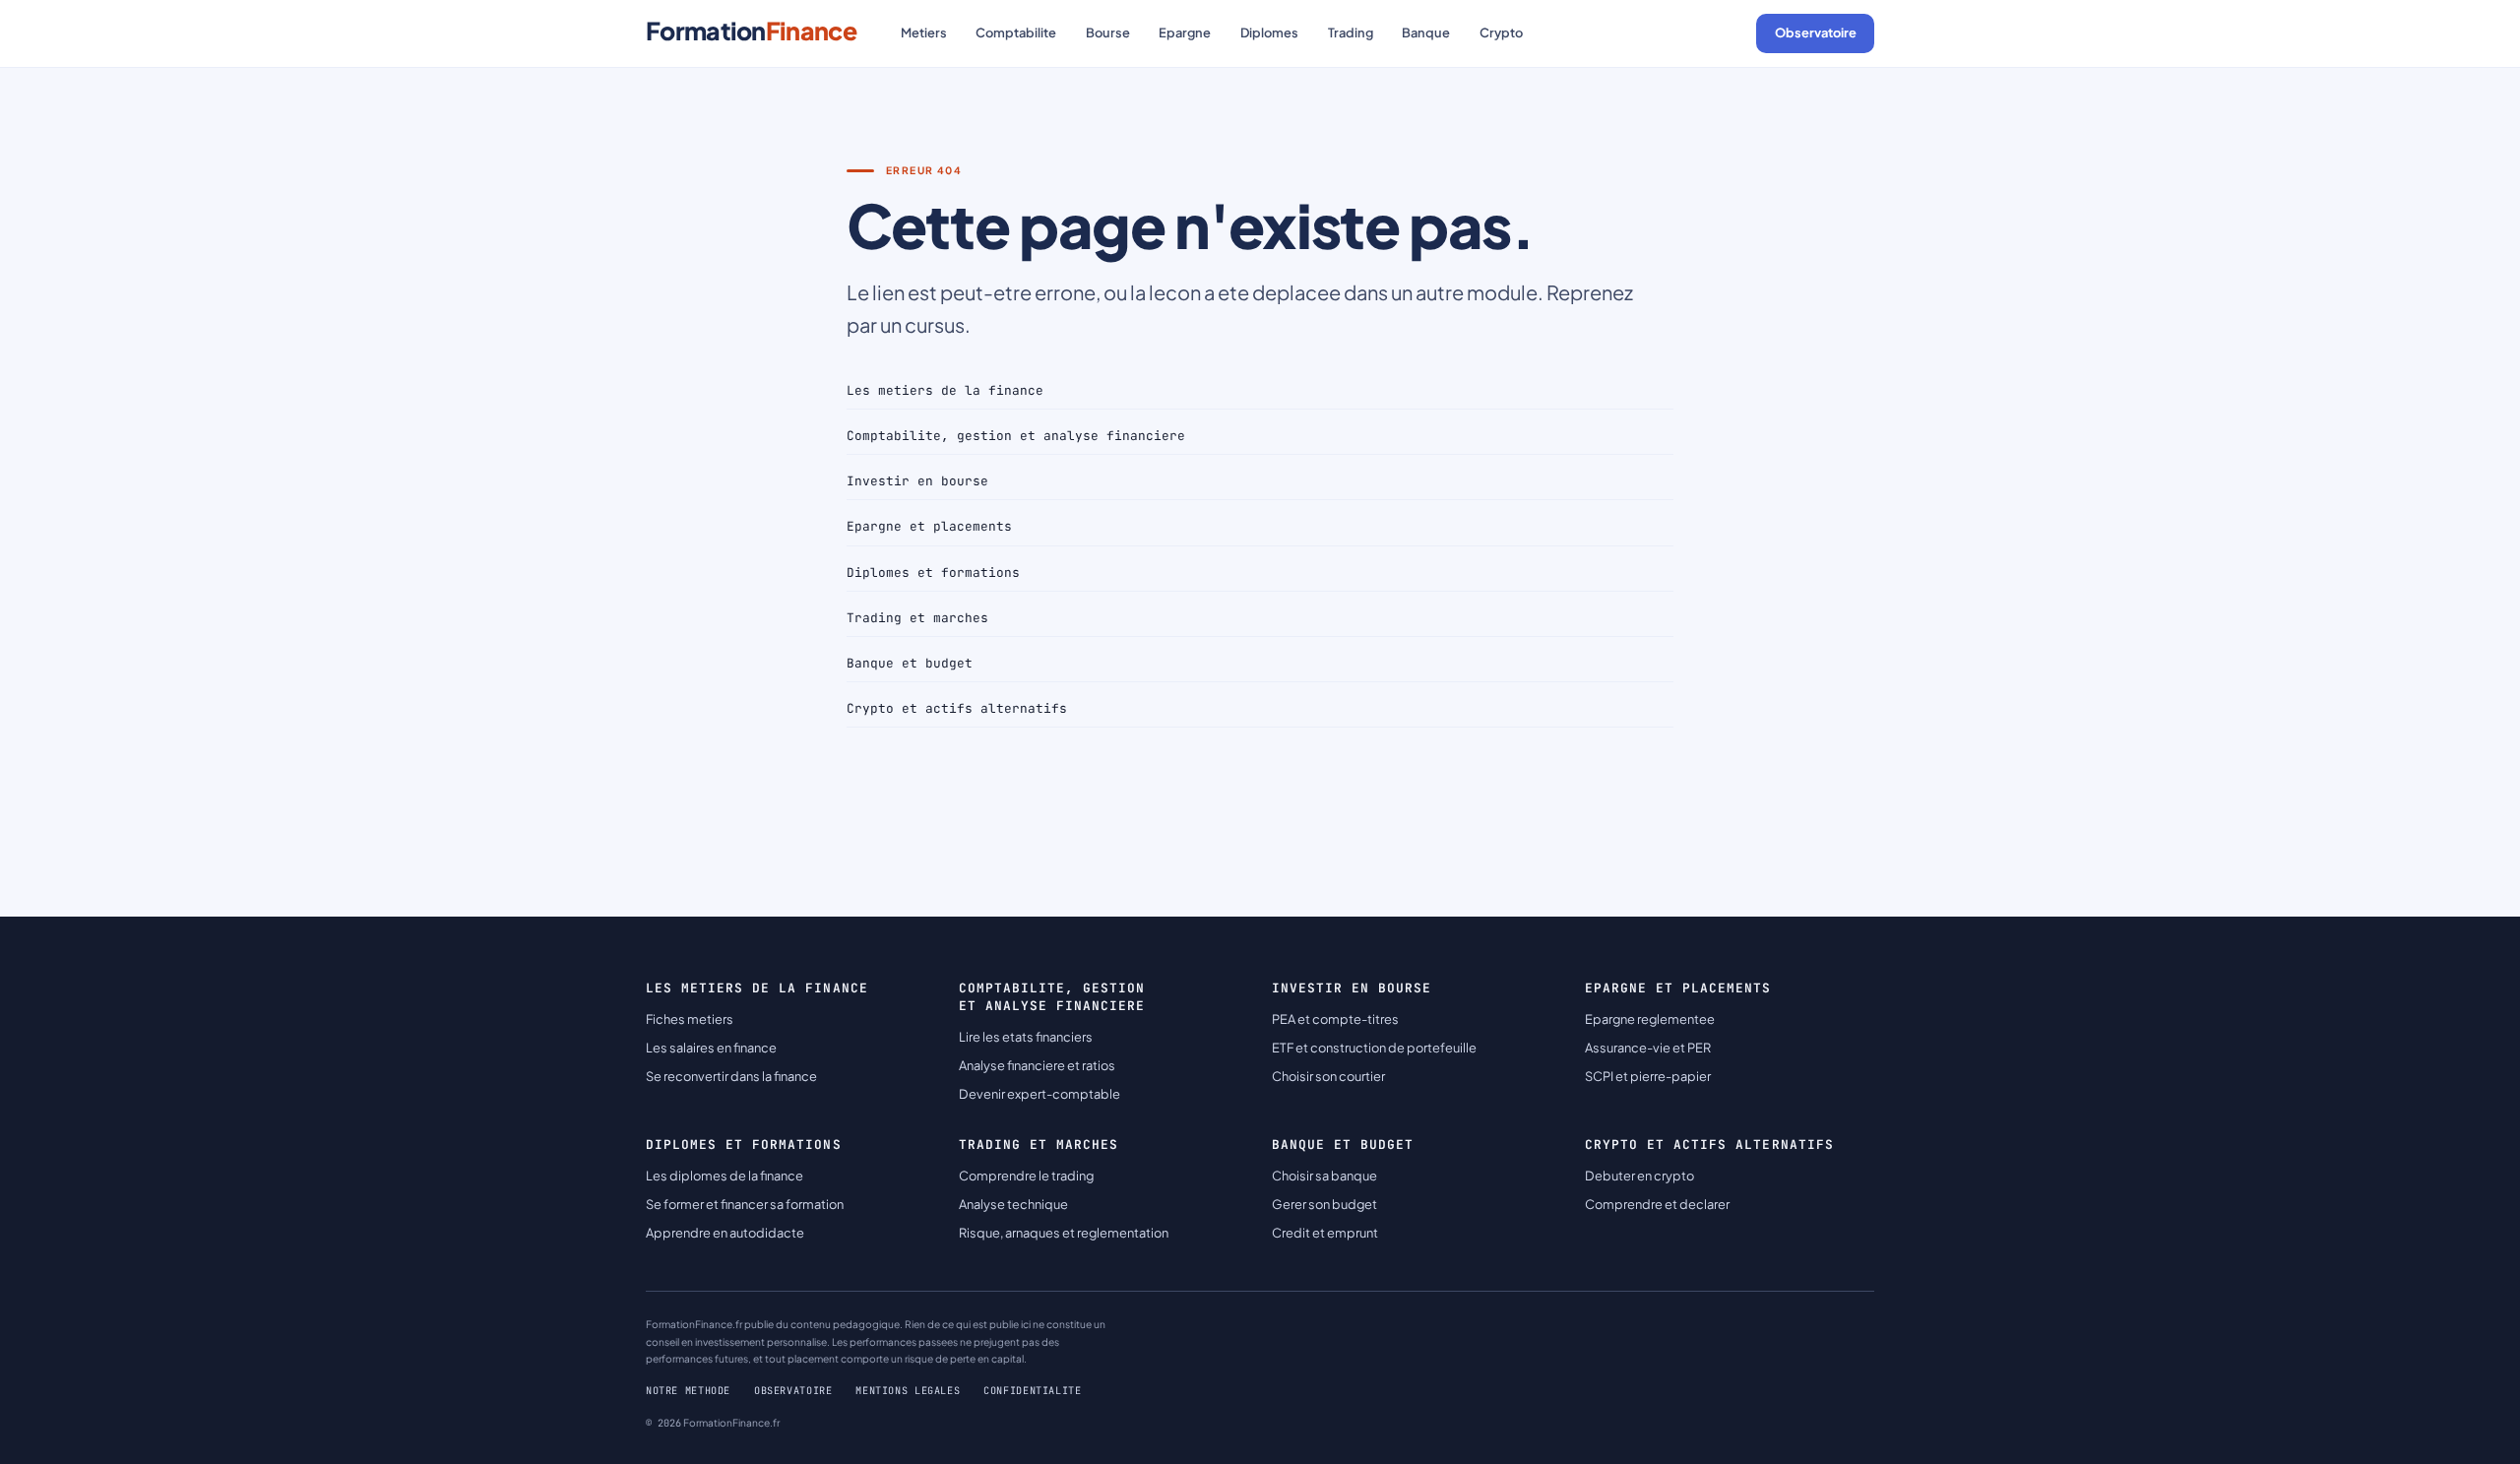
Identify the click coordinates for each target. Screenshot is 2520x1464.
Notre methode (688, 1391)
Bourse (1108, 32)
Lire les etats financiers (1026, 1037)
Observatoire (1816, 32)
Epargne (1185, 32)
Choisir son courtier (1328, 1076)
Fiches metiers (690, 1019)
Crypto (1501, 32)
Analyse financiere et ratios (1037, 1065)
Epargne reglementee (1650, 1019)
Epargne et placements (929, 526)
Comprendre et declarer (1657, 1204)
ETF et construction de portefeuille (1374, 1048)
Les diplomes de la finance (724, 1176)
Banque (1426, 32)
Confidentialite (1032, 1391)
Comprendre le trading (1026, 1176)
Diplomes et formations (933, 573)
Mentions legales (908, 1391)
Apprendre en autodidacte (725, 1233)
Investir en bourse (917, 481)
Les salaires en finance (711, 1048)
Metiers (924, 32)
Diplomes (1269, 32)
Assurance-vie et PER (1648, 1048)
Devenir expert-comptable (1039, 1094)
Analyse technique (1013, 1204)
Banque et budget (910, 663)
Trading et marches (917, 618)
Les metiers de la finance (945, 390)
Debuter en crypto (1639, 1176)
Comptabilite (1016, 32)
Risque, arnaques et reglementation (1064, 1233)
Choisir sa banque (1324, 1176)
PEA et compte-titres (1335, 1019)
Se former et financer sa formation (745, 1204)
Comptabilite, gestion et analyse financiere (1016, 436)
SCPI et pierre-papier (1648, 1076)
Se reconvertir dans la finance (731, 1076)
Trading (1351, 32)
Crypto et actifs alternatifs (957, 708)
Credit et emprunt (1325, 1233)
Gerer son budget (1324, 1204)
